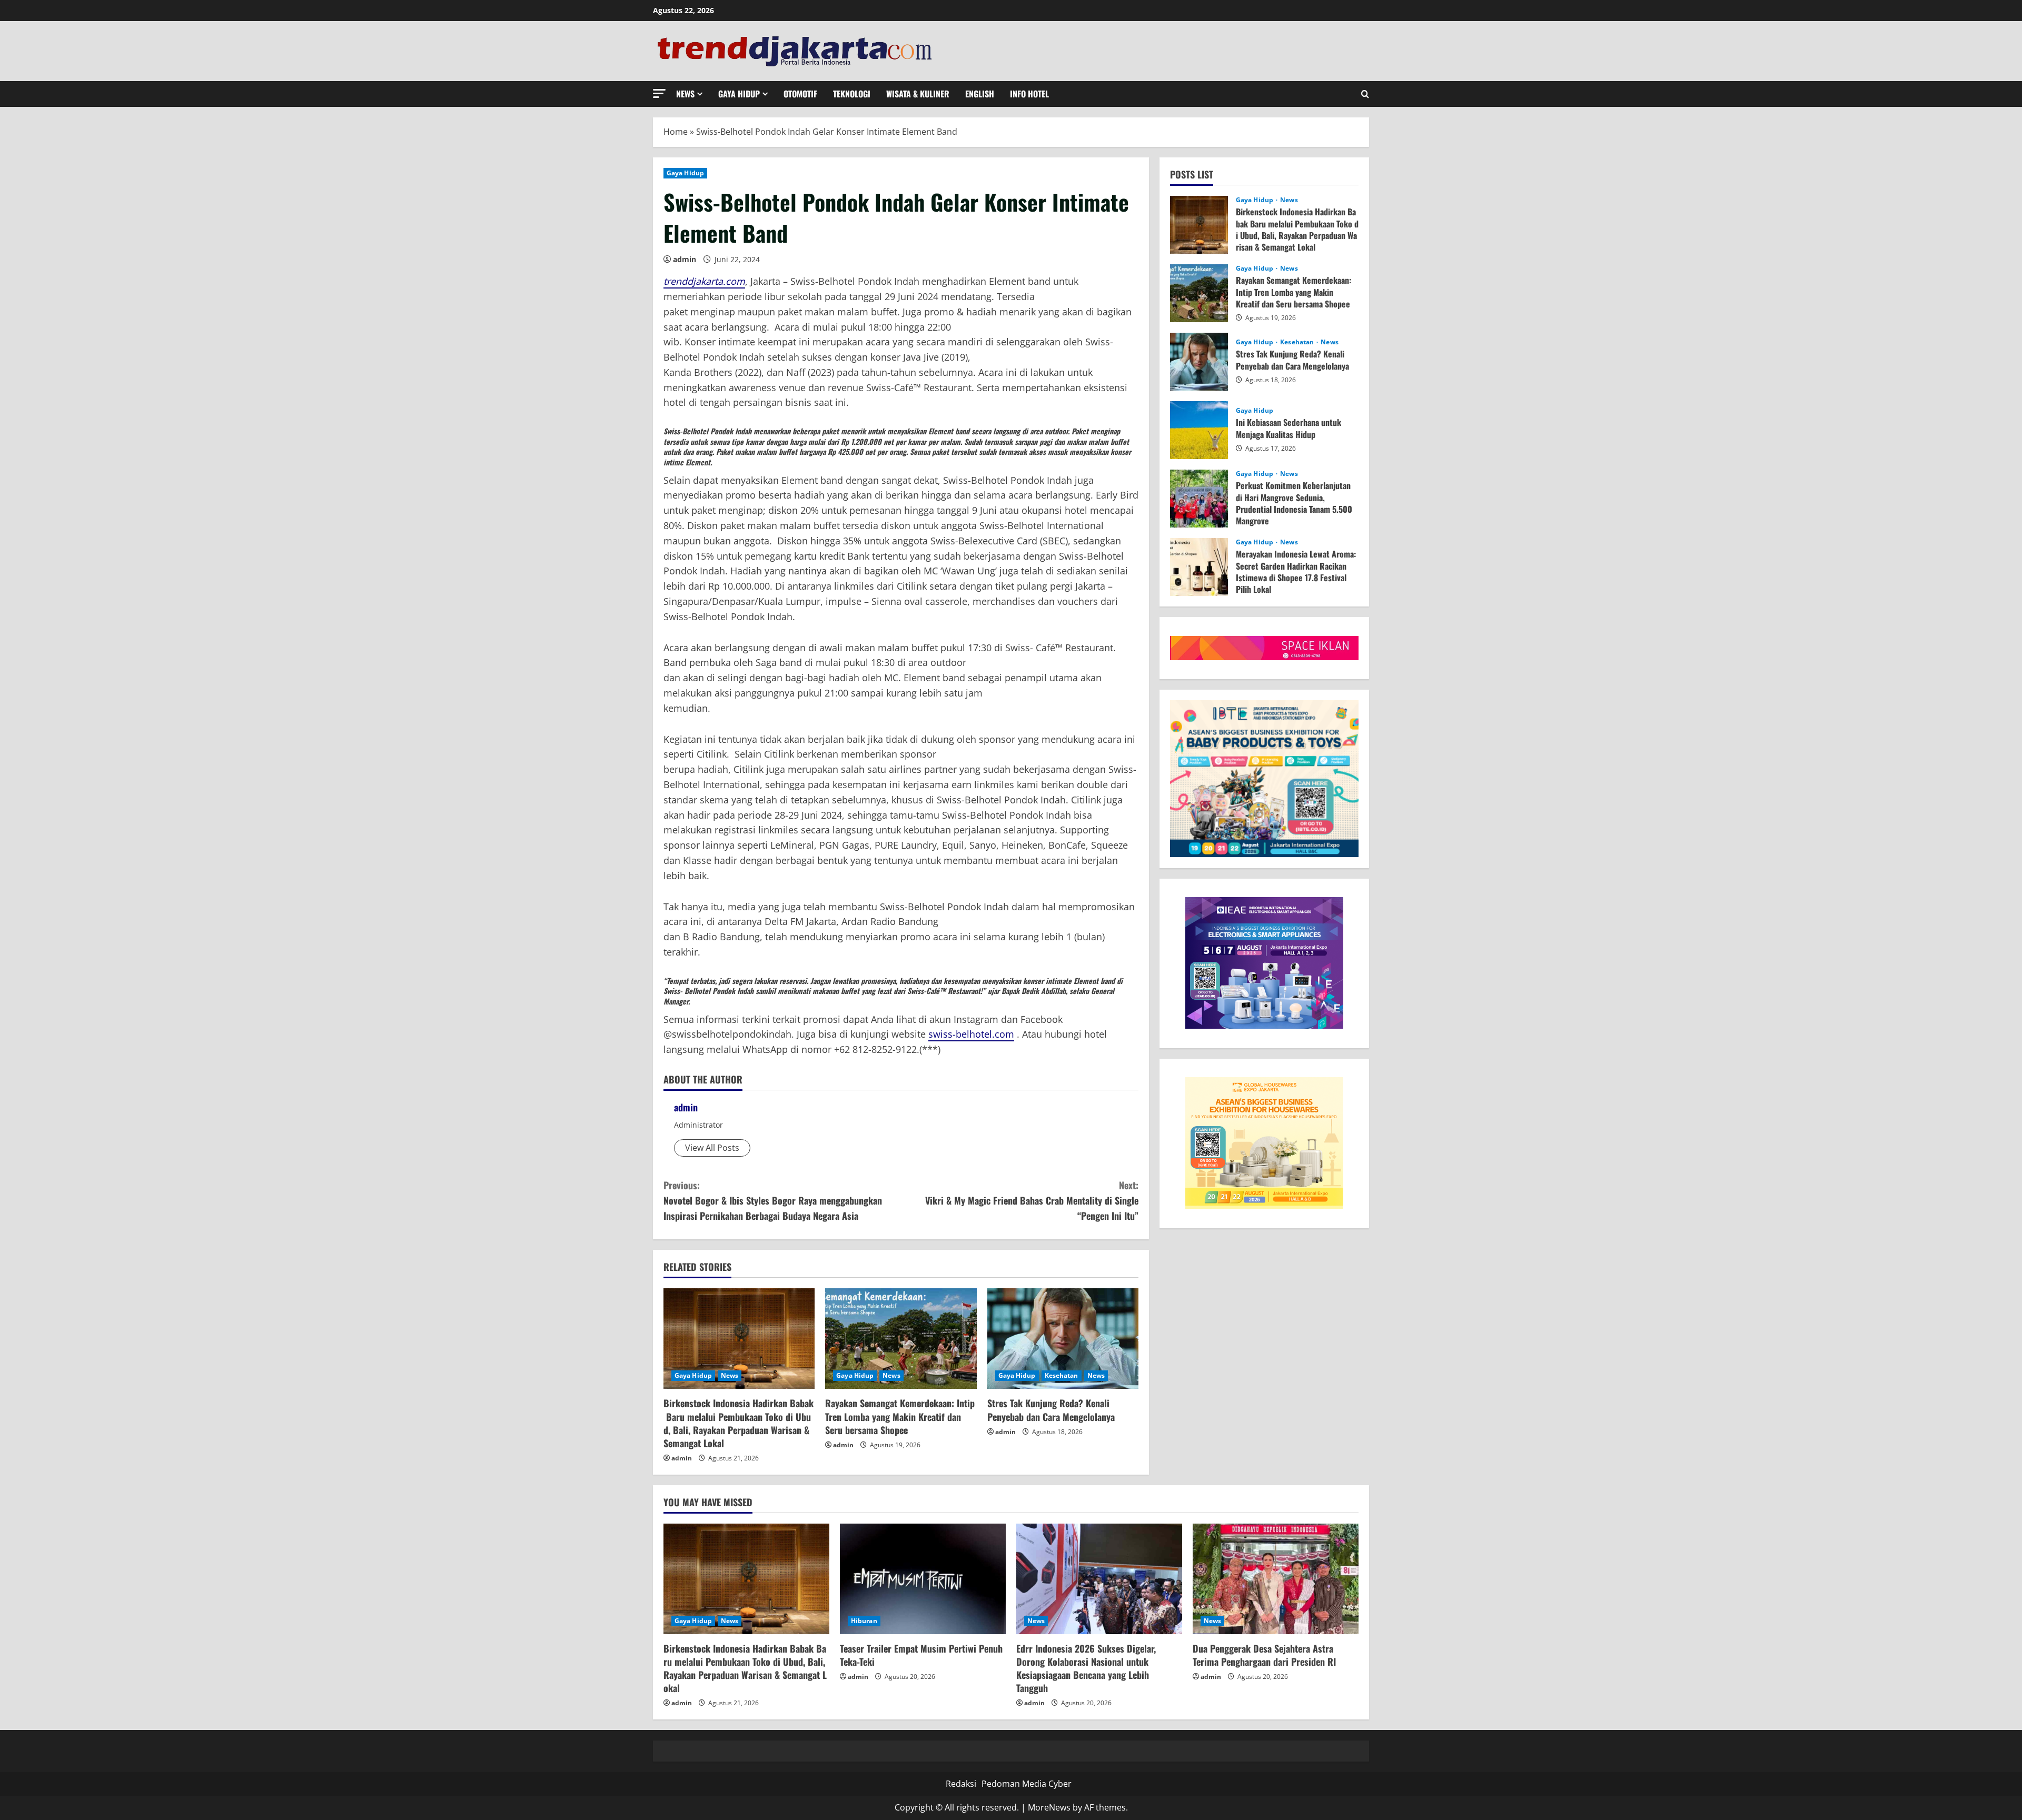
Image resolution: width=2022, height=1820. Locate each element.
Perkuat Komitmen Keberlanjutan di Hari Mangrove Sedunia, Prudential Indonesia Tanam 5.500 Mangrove (1199, 499)
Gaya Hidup (739, 94)
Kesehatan (1062, 1375)
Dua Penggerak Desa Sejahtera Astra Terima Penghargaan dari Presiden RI (1264, 1655)
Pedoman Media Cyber (1027, 1784)
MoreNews (1049, 1807)
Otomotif (800, 94)
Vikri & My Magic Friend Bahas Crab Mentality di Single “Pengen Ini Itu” (1032, 1200)
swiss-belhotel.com (971, 1034)
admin (685, 259)
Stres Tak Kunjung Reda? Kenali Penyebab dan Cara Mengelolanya (1051, 1410)
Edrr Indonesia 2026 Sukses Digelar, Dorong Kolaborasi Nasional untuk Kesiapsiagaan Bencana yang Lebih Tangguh (1086, 1668)
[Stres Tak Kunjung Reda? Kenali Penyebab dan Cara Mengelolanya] (1063, 1339)
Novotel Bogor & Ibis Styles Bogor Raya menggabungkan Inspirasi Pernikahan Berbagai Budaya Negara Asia (773, 1200)
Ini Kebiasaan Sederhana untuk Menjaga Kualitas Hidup (1199, 430)
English (980, 94)
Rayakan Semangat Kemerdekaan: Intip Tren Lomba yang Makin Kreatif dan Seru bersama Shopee (900, 1416)
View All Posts (712, 1148)
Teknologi (852, 94)
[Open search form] (1365, 94)
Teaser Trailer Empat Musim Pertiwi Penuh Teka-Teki (921, 1655)
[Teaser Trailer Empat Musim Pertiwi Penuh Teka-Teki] (923, 1579)
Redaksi (961, 1784)
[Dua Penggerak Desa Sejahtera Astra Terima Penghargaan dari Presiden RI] (1276, 1579)
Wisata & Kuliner (918, 94)
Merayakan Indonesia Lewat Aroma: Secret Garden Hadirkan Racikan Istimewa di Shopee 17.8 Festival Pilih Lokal (1199, 567)
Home (676, 132)
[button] (659, 93)
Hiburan (864, 1621)
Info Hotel (1029, 94)
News (685, 94)
